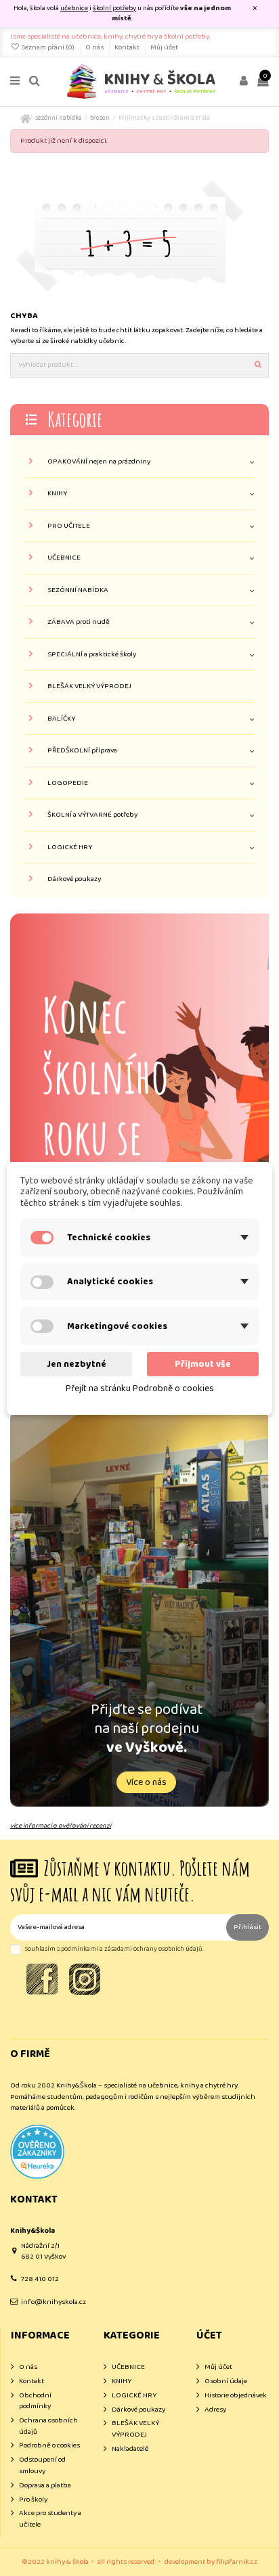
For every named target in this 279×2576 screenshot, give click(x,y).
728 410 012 (40, 2279)
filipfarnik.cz (237, 2562)
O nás (95, 47)
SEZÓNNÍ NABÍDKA (78, 590)
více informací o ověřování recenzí (61, 1826)
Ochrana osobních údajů (48, 2426)
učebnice (74, 8)
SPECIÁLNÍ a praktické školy (92, 655)
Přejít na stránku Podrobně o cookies (140, 1388)
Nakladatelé (130, 2449)
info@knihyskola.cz (53, 2302)
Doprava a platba (45, 2486)
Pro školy (33, 2500)
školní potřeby (114, 8)
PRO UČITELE (69, 526)
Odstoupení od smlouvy (42, 2465)
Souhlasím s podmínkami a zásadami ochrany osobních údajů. (114, 1949)
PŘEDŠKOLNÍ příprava (82, 751)
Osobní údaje (226, 2381)
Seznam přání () (48, 47)
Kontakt (128, 47)
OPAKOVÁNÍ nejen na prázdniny (99, 462)
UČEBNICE (64, 558)
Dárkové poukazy (74, 879)
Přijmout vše (203, 1364)
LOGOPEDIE (68, 783)
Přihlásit (248, 1927)
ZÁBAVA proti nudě (79, 622)
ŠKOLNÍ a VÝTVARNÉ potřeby (92, 815)
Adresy (215, 2410)
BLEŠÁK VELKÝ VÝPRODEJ (89, 686)
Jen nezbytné (77, 1364)
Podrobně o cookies (49, 2446)
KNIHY (57, 494)
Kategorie (75, 419)
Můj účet (164, 47)
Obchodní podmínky (35, 2401)
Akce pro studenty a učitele (50, 2519)
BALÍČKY (61, 719)
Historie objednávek (236, 2396)
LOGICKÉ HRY (70, 848)
